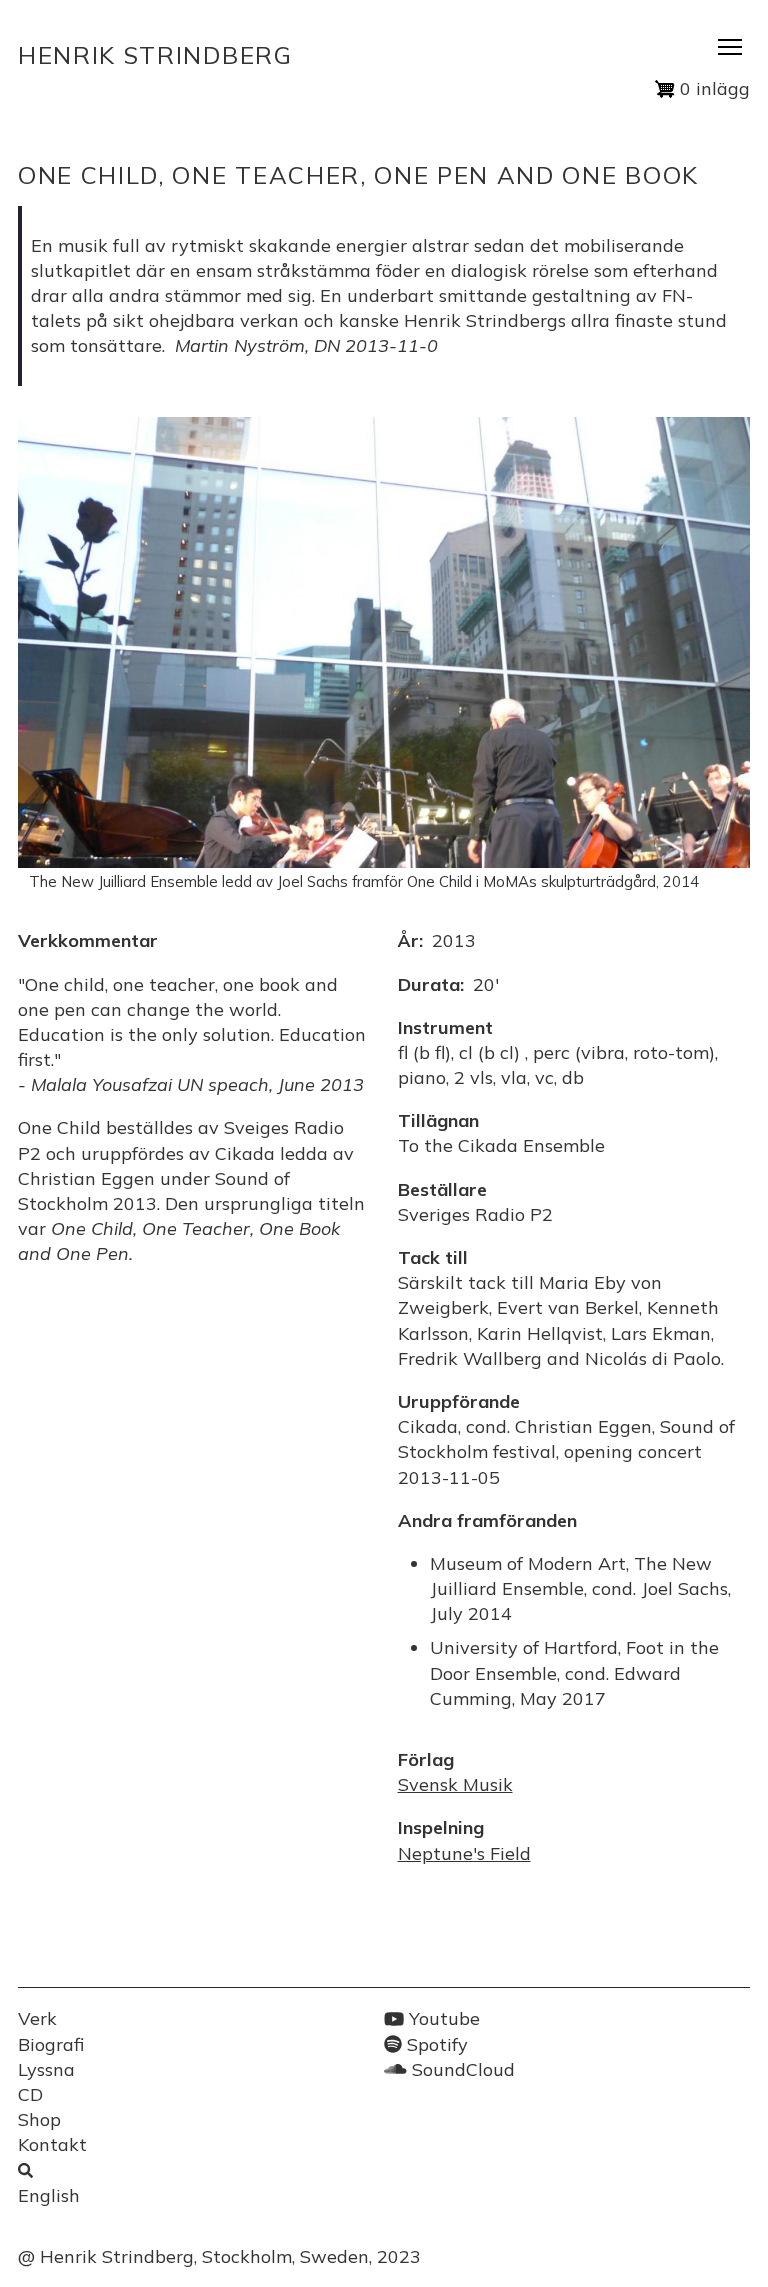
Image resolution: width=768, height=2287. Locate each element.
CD (30, 2094)
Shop (39, 2119)
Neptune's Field (464, 1853)
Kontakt (52, 2144)
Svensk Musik (455, 1784)
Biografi (51, 2044)
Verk (37, 2018)
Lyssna (46, 2069)
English (49, 2195)
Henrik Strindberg (155, 55)
